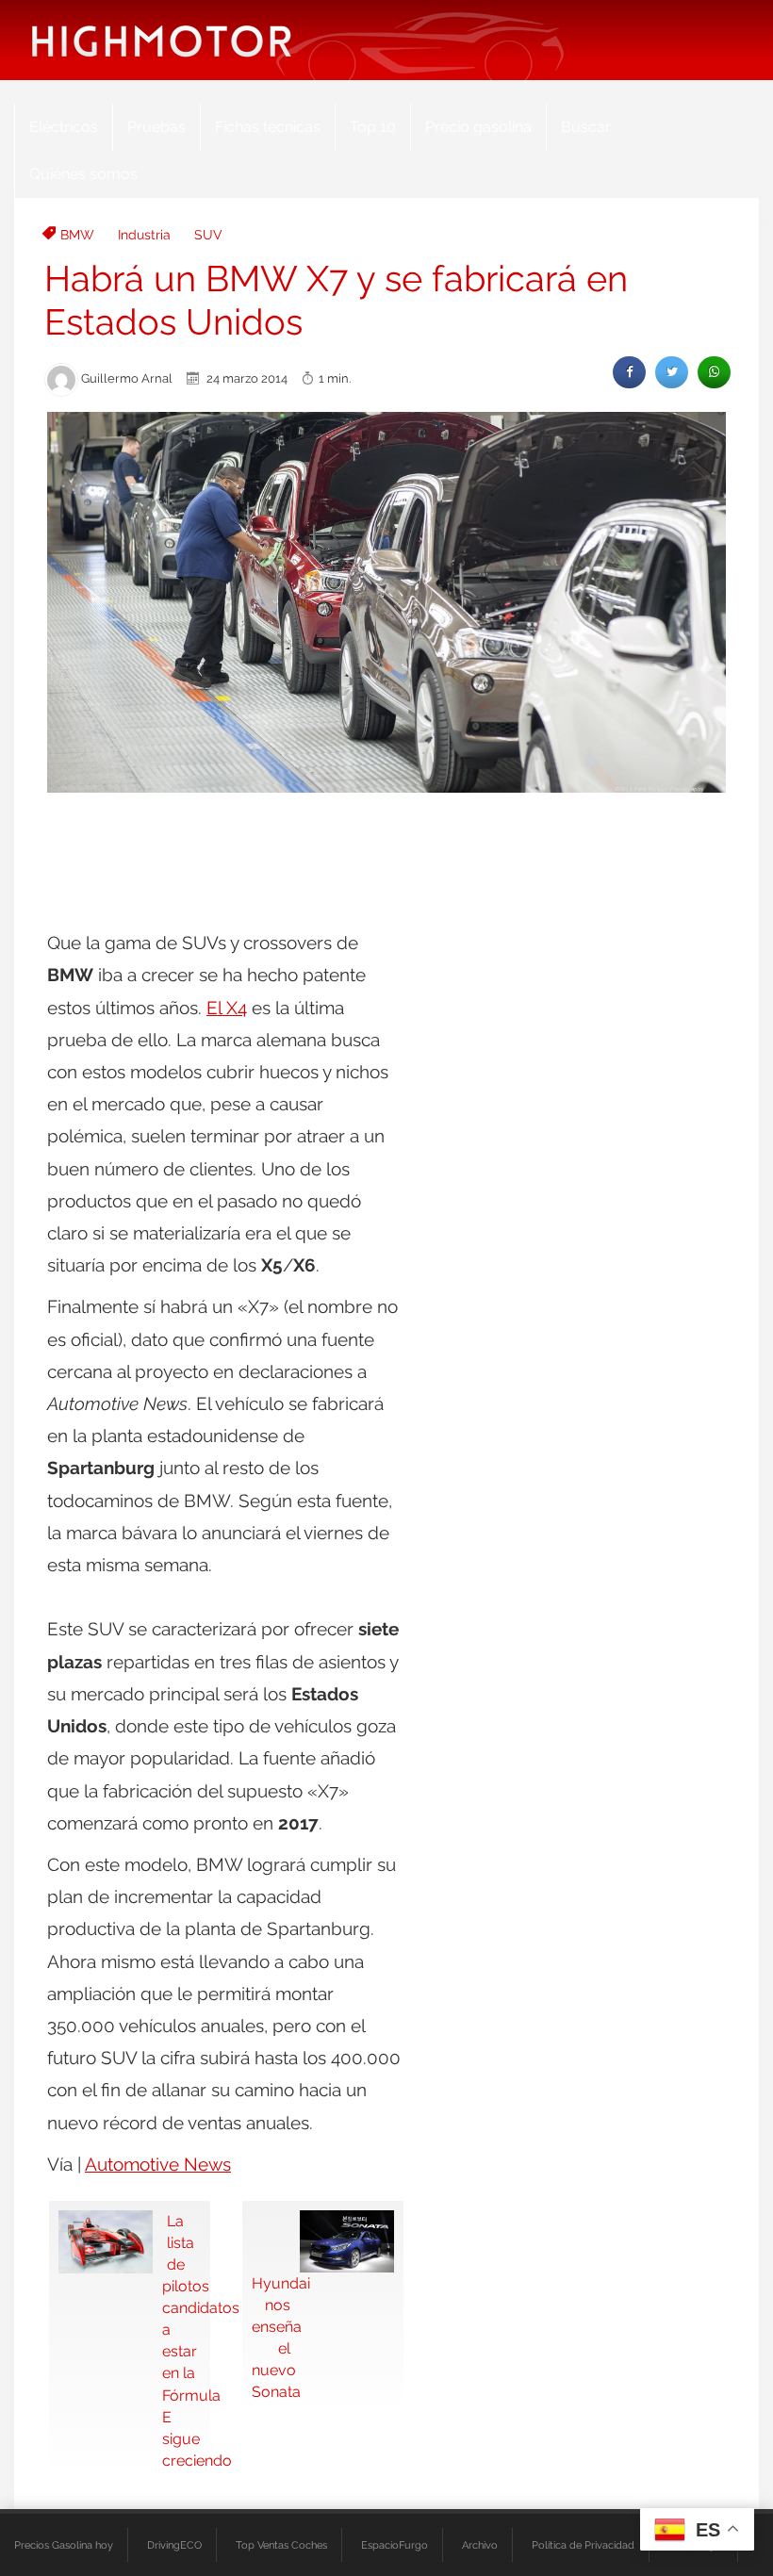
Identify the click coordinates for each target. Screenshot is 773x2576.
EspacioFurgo (395, 2545)
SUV (208, 235)
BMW (77, 235)
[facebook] (629, 372)
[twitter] (672, 372)
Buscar (586, 127)
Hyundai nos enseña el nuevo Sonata (271, 2338)
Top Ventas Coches (281, 2545)
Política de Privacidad (583, 2545)
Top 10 (373, 127)
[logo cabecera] (162, 40)
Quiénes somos (83, 174)
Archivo (480, 2545)
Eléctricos (64, 127)
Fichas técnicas (268, 127)
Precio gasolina (478, 127)
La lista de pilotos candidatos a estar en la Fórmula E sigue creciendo (181, 2341)
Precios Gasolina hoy (64, 2545)
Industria (144, 235)
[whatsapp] (714, 372)
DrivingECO (174, 2545)
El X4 (227, 1008)
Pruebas (156, 127)
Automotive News (158, 2164)
